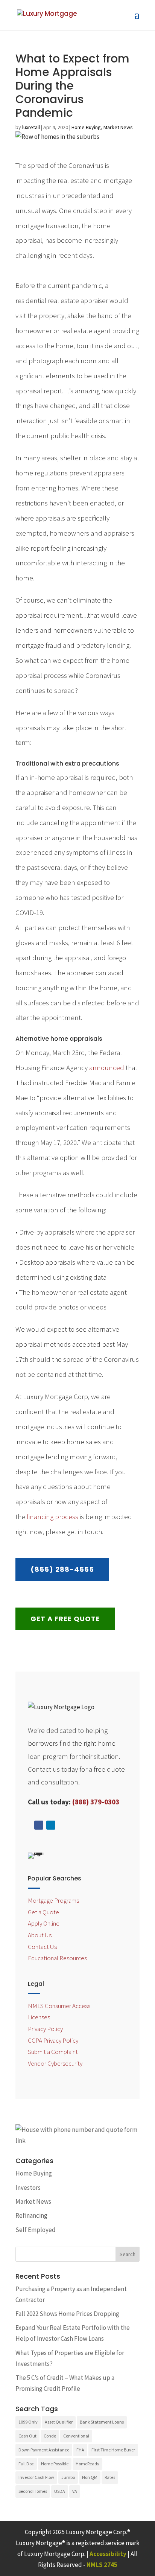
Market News (118, 127)
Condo (50, 2436)
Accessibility (108, 2554)
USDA (60, 2491)
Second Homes (33, 2491)
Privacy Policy (45, 2029)
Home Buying (86, 127)
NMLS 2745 (102, 2565)
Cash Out (27, 2436)
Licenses (39, 2017)
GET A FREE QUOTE (65, 1619)
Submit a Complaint (53, 2052)
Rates (110, 2477)
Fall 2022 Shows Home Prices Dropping (67, 2314)
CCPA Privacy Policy (53, 2040)
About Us (40, 1935)
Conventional (76, 2436)
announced (107, 1067)
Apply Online (44, 1923)
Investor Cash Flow (36, 2477)
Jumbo (68, 2477)
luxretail (31, 127)
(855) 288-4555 (62, 1569)
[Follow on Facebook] (39, 1825)
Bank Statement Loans (102, 2422)
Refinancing (31, 2215)
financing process (52, 1516)
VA (75, 2491)
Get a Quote (43, 1912)
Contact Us (42, 1947)
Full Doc (26, 2464)
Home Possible (55, 2464)
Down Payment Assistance (44, 2450)
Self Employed (36, 2230)
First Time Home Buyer (113, 2450)
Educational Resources (57, 1958)
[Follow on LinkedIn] (51, 1825)
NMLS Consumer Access (59, 2006)
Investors (28, 2188)
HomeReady (87, 2464)
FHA (80, 2450)
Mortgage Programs (53, 1900)
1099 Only (28, 2422)
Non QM (90, 2477)
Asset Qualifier (59, 2422)
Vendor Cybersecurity (55, 2063)
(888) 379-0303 (96, 1802)
